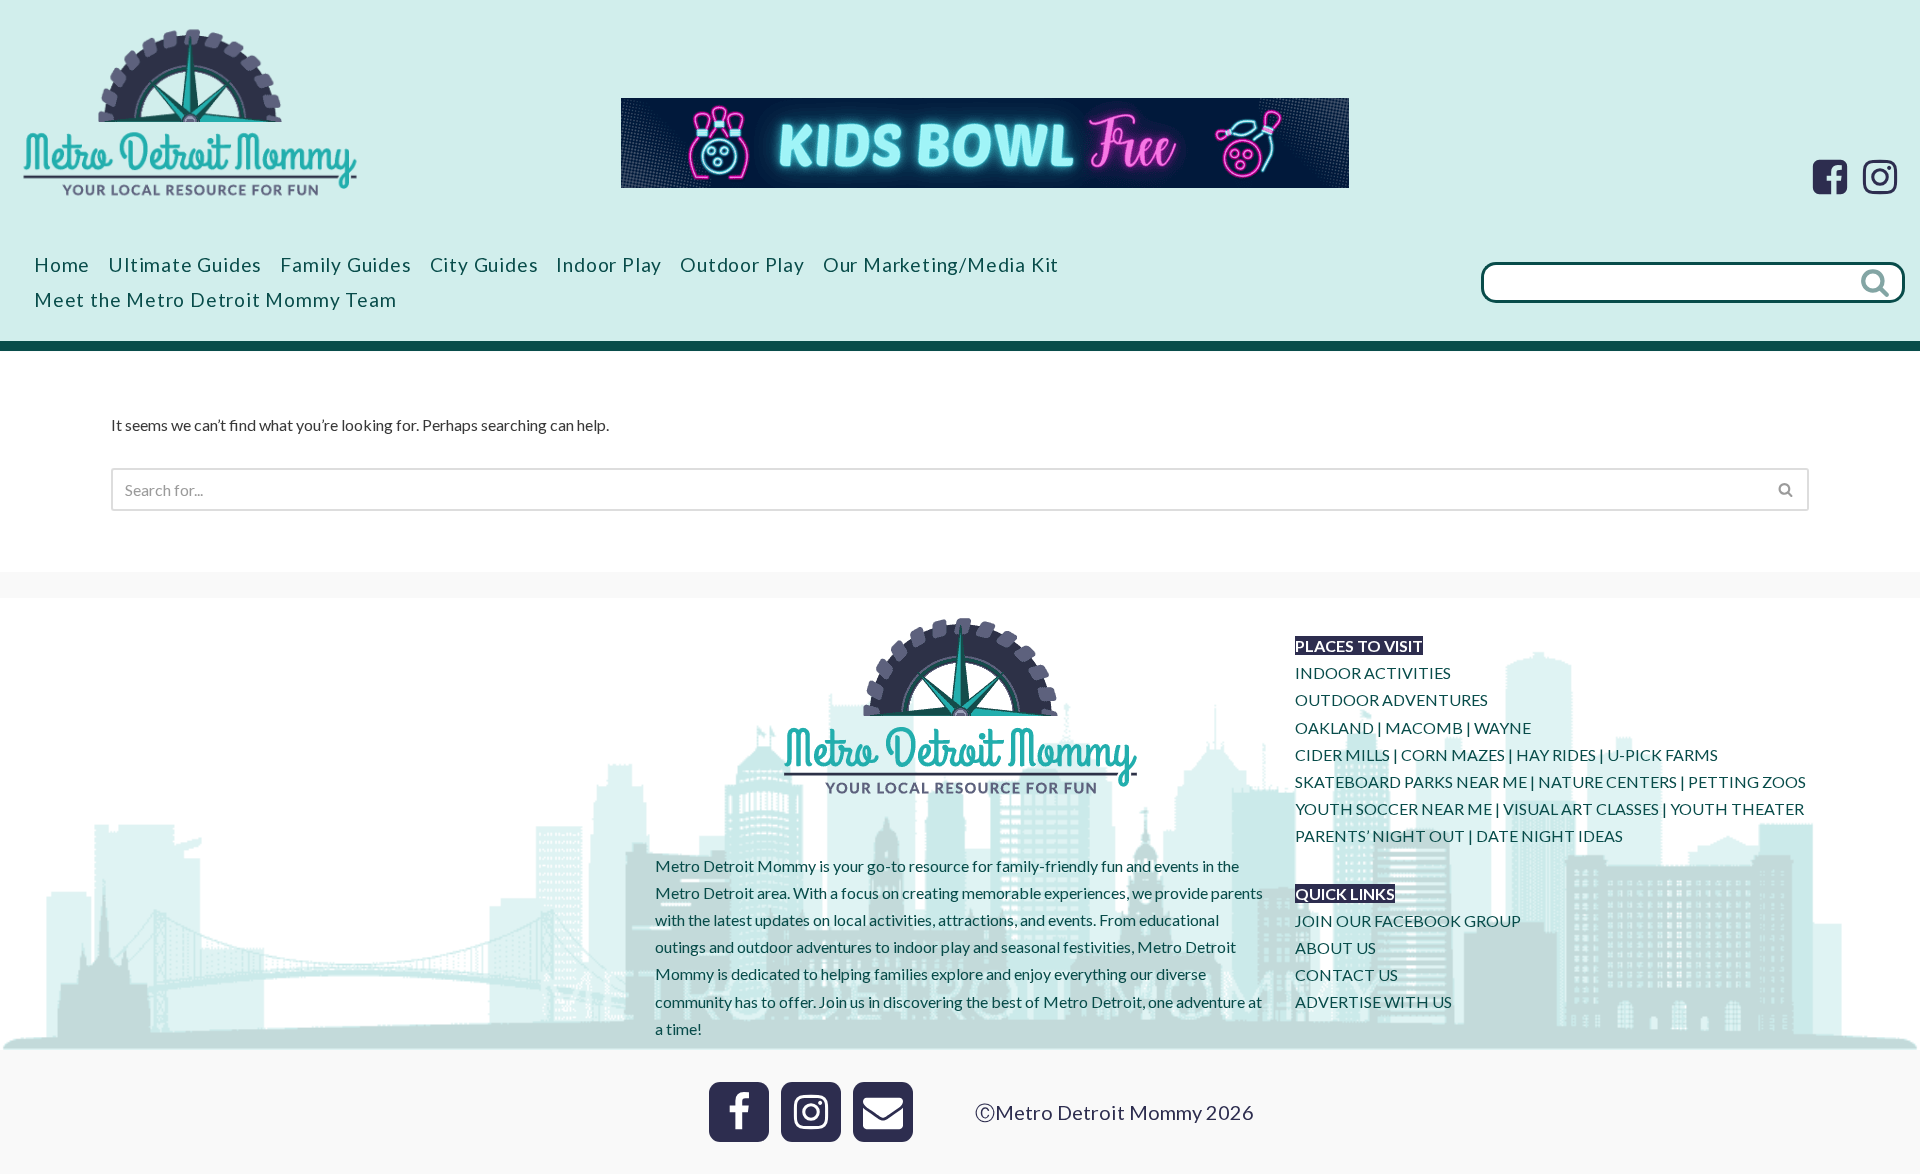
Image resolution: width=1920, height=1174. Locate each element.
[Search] (1877, 282)
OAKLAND (1334, 727)
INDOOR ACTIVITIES (1373, 672)
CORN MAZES (1453, 754)
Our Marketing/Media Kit (941, 264)
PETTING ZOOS (1747, 781)
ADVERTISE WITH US (1373, 1001)
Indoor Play (609, 264)
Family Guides (345, 264)
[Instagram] (1880, 177)
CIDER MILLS (1342, 754)
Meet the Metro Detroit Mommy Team (215, 299)
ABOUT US (1335, 947)
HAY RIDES (1556, 754)
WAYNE (1502, 727)
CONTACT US (1346, 974)
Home (62, 264)
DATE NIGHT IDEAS (1549, 835)
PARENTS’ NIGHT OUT (1380, 835)
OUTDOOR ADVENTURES (1391, 699)
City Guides (484, 264)
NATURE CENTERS (1607, 781)
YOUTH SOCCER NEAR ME (1393, 808)
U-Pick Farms (1662, 754)
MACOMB (1424, 727)
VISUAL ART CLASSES (1581, 808)
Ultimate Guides (185, 264)
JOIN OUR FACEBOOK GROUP (1408, 920)
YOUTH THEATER (1737, 808)
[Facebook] (1830, 177)
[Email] (883, 1112)
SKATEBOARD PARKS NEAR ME (1412, 781)
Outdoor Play (742, 264)
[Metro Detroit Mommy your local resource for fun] (190, 112)
